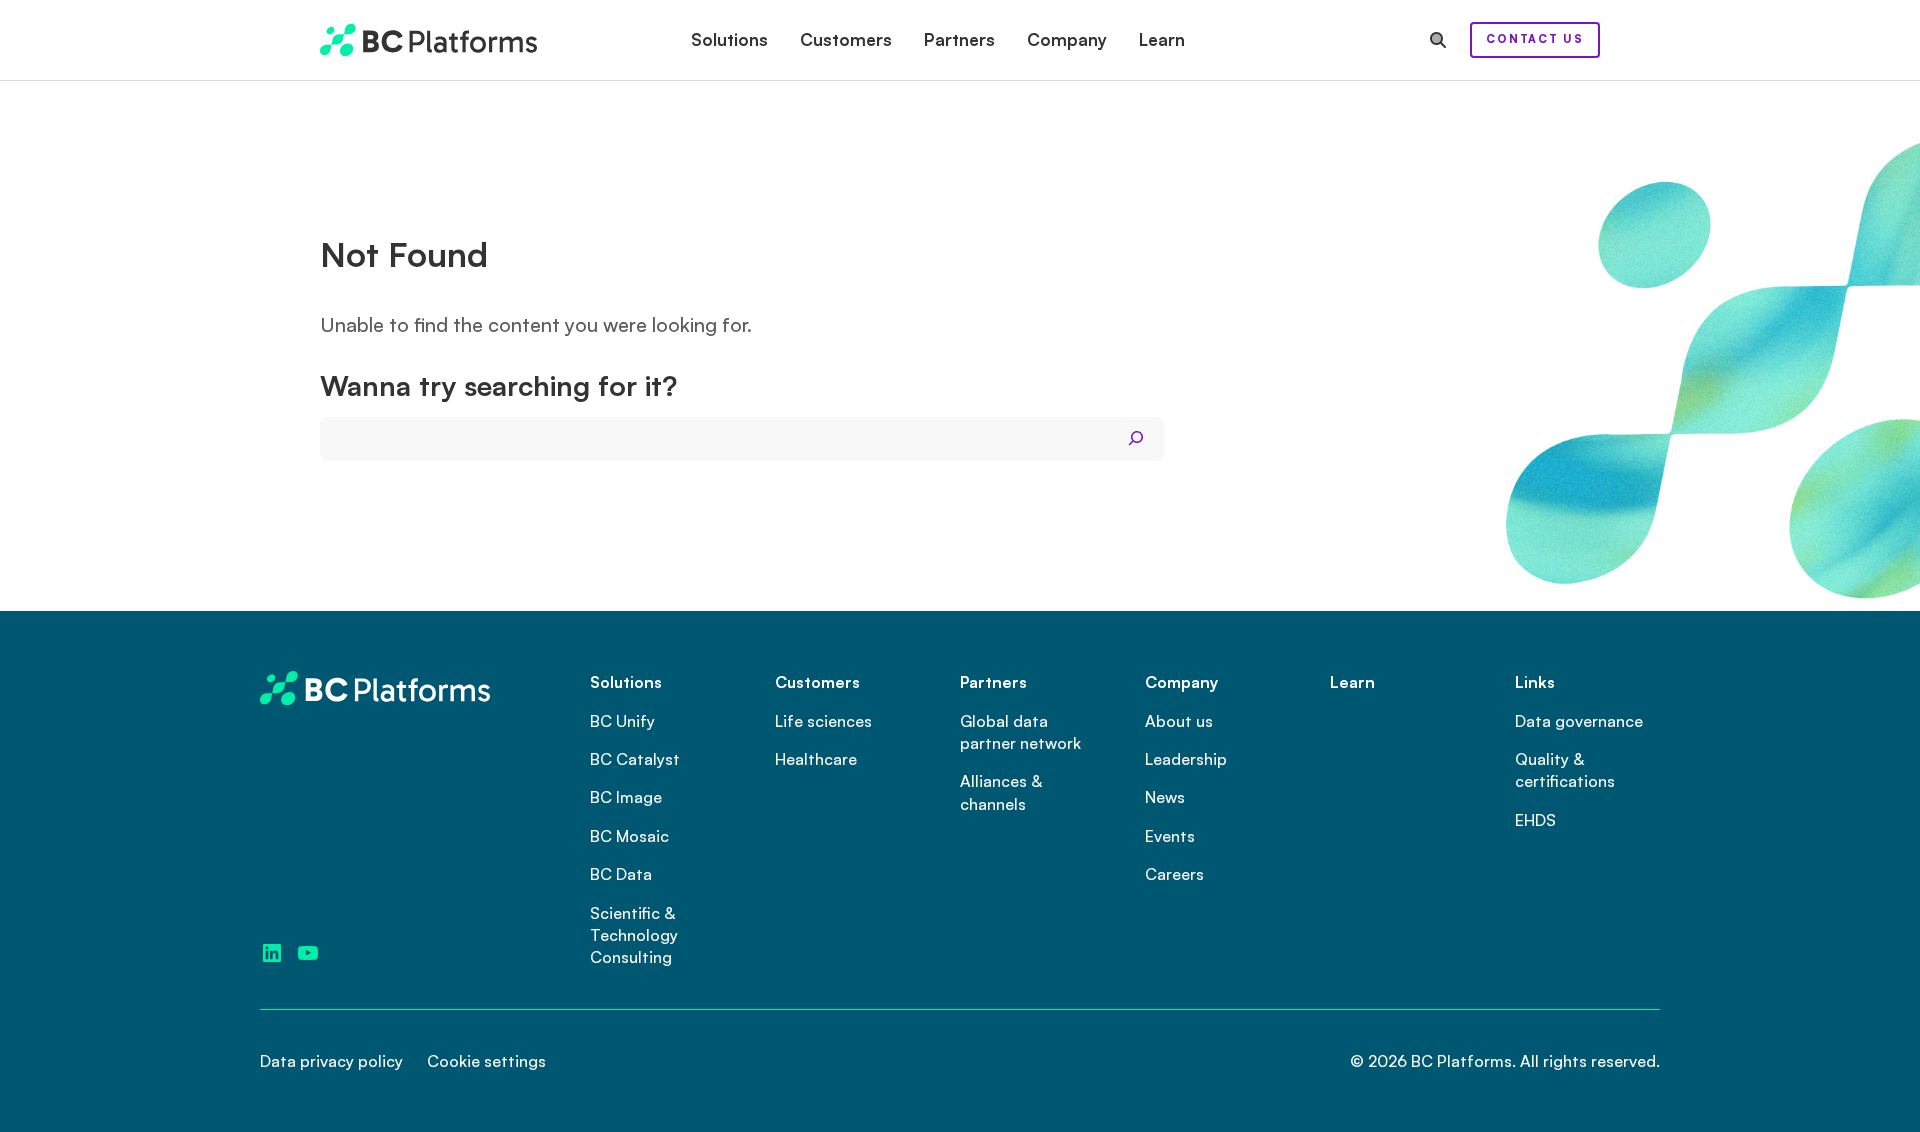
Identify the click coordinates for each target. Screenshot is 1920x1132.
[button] (729, 40)
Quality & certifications (1565, 770)
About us (1179, 721)
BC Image (626, 797)
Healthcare (816, 759)
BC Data (621, 874)
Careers (1174, 874)
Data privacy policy (331, 1061)
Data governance (1579, 721)
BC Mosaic (629, 836)
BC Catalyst (635, 759)
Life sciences (823, 721)
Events (1170, 836)
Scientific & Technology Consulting (634, 935)
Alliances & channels (1001, 792)
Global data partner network (1020, 732)
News (1165, 797)
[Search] (1136, 439)
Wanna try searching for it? (498, 386)
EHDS (1535, 820)
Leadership (1186, 759)
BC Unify (622, 721)
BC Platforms (1461, 1061)
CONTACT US (1535, 39)
